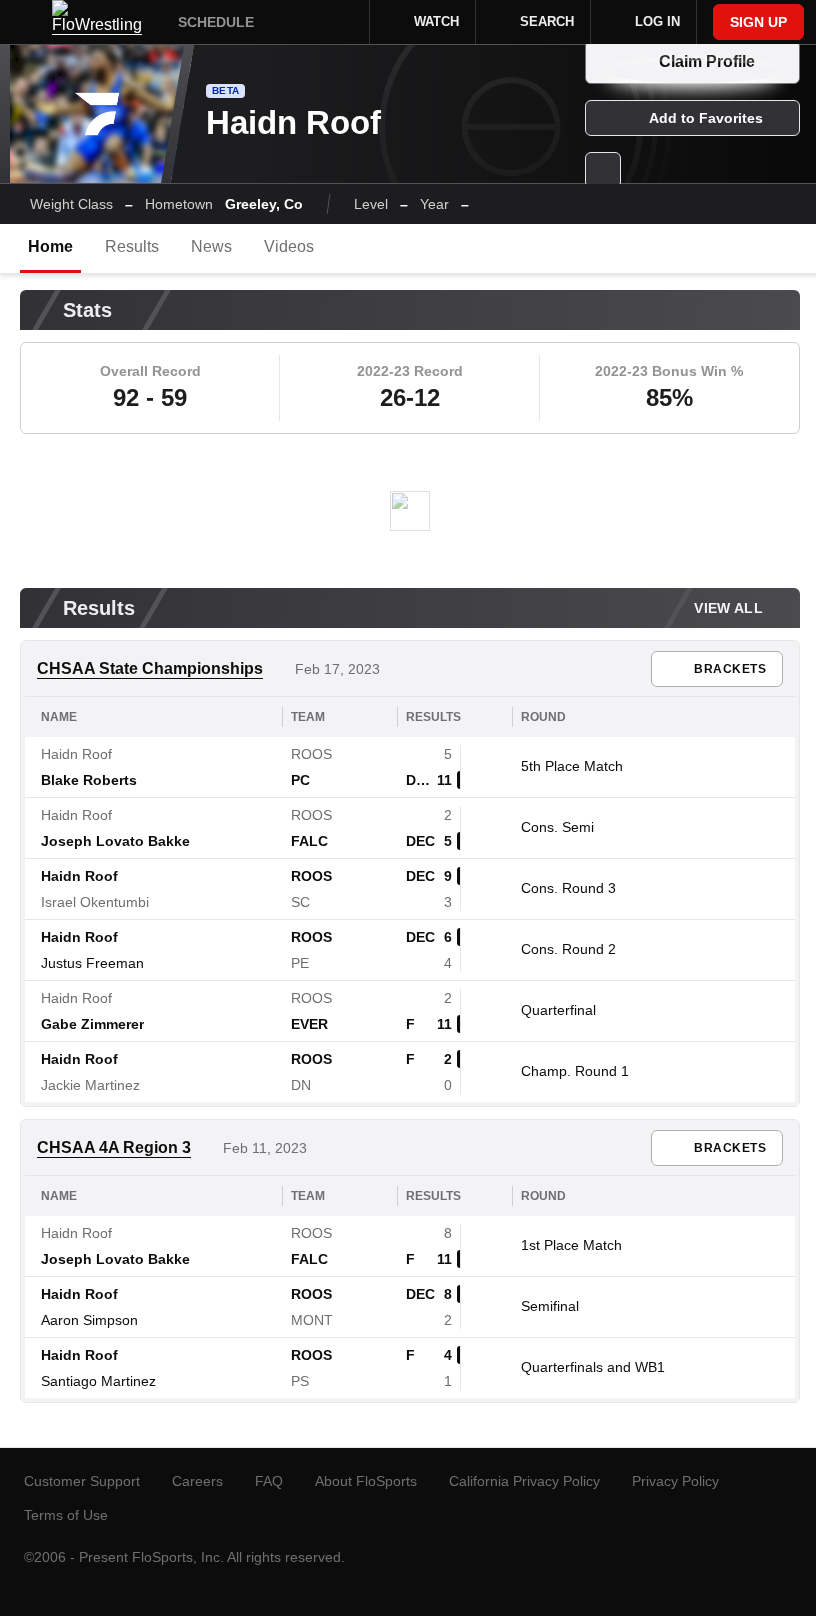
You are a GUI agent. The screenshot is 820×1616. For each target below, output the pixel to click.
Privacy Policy (675, 1481)
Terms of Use (66, 1515)
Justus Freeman (92, 963)
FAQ (269, 1481)
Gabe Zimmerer (92, 1024)
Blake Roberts (89, 780)
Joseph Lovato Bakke (115, 841)
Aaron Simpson (89, 1320)
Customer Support (82, 1481)
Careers (197, 1481)
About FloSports (366, 1481)
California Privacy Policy (524, 1481)
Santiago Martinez (98, 1381)
